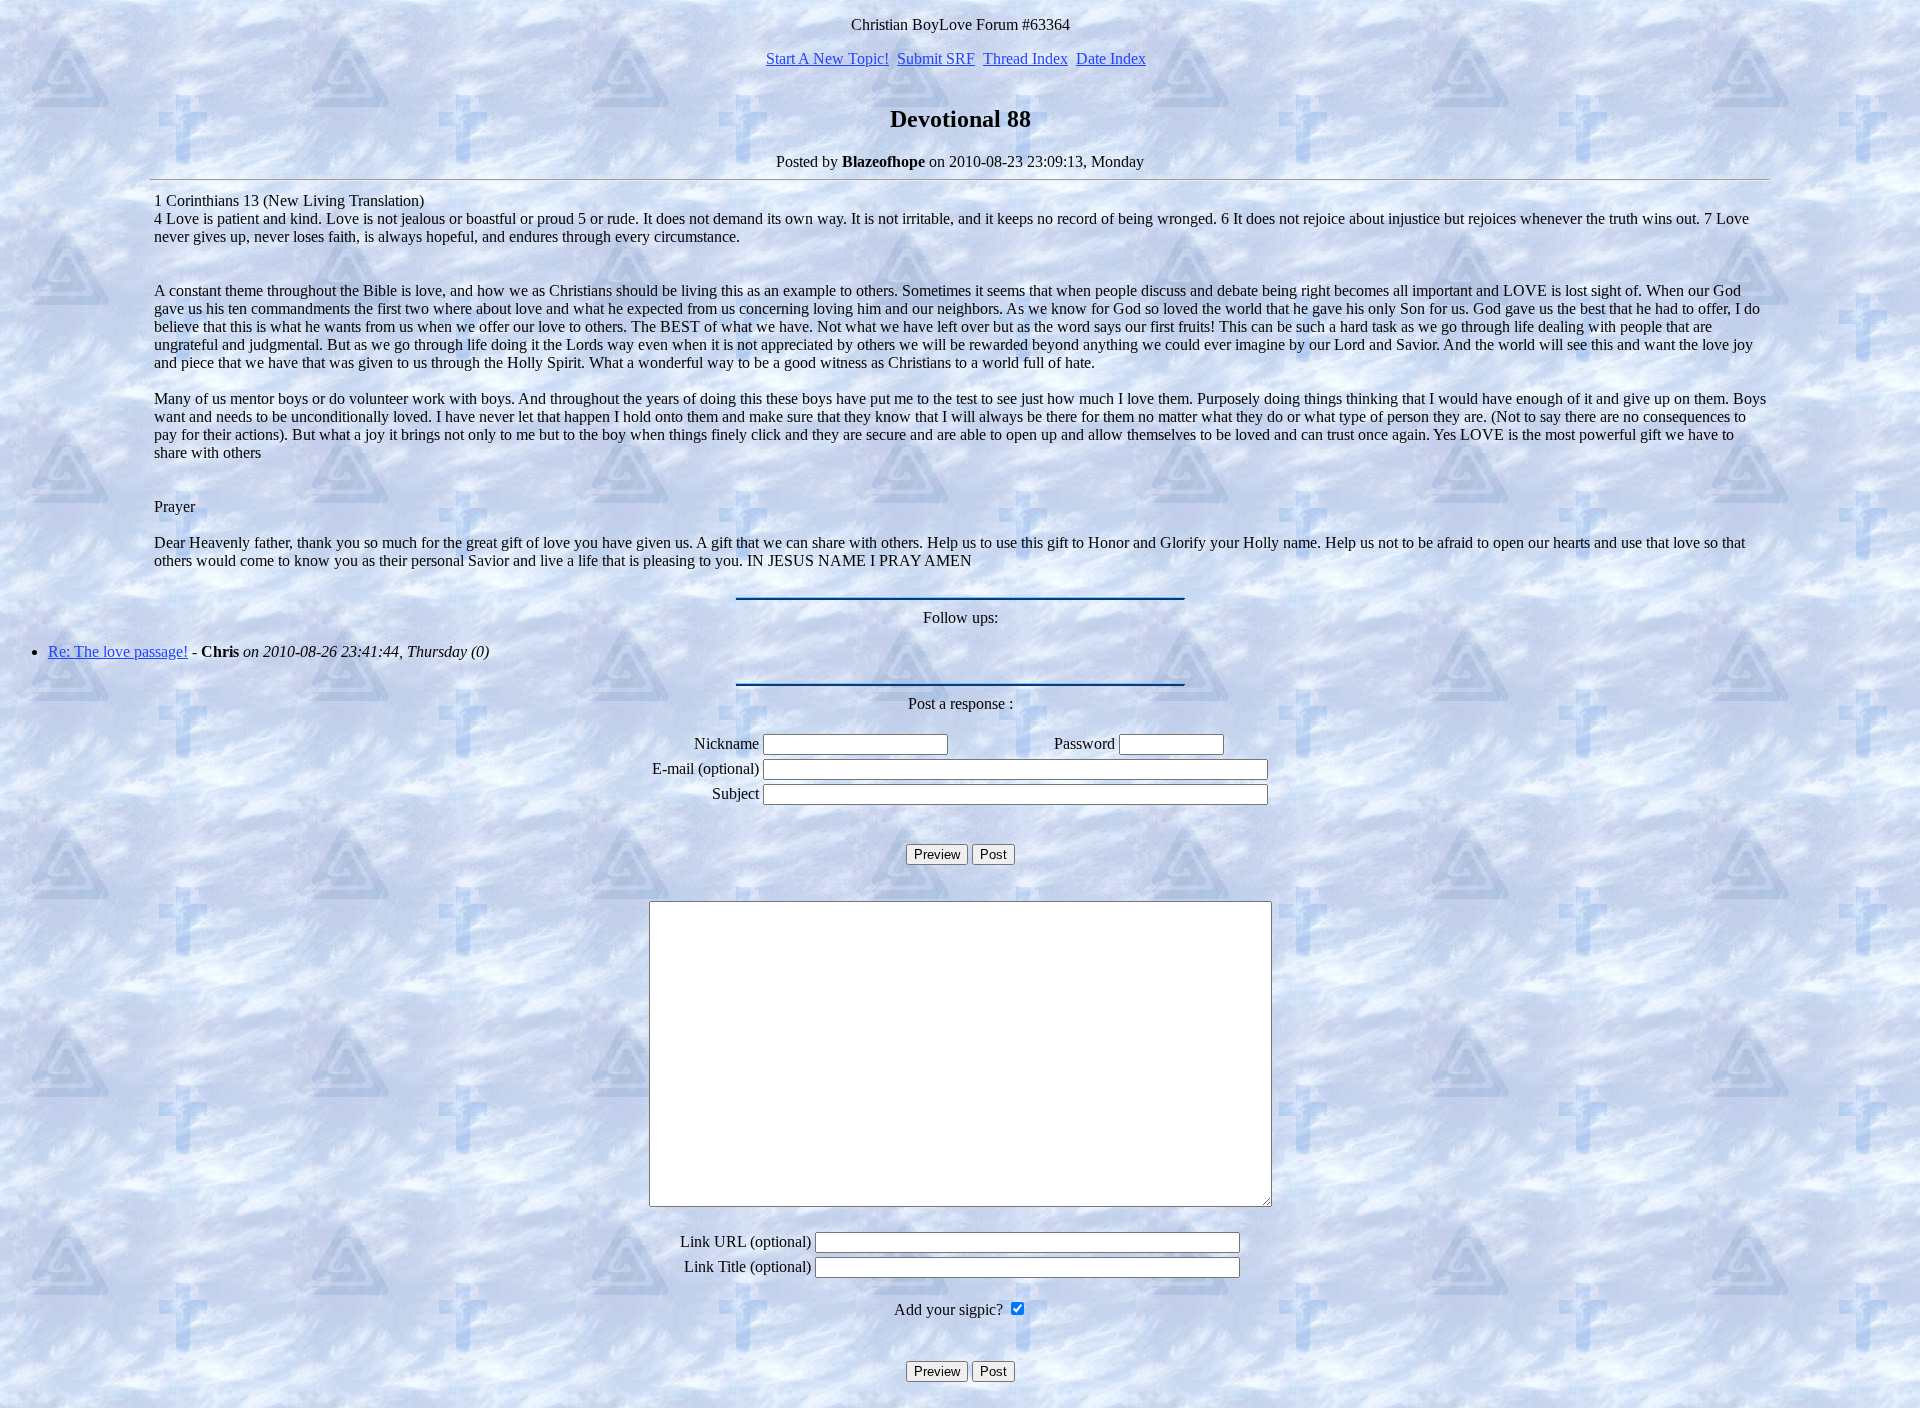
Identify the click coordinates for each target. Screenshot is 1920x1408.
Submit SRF (936, 58)
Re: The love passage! (118, 651)
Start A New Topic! (827, 58)
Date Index (1111, 58)
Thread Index (1025, 58)
